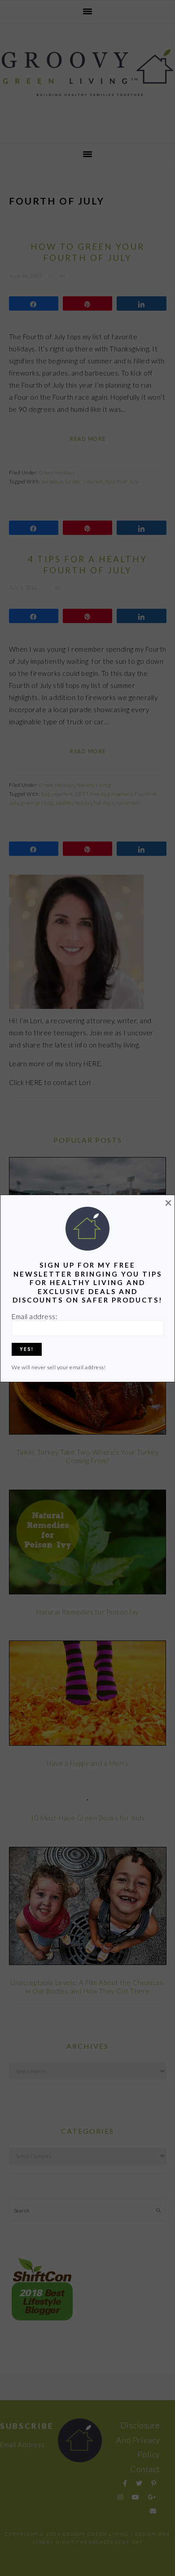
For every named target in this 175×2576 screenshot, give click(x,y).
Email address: (35, 1316)
